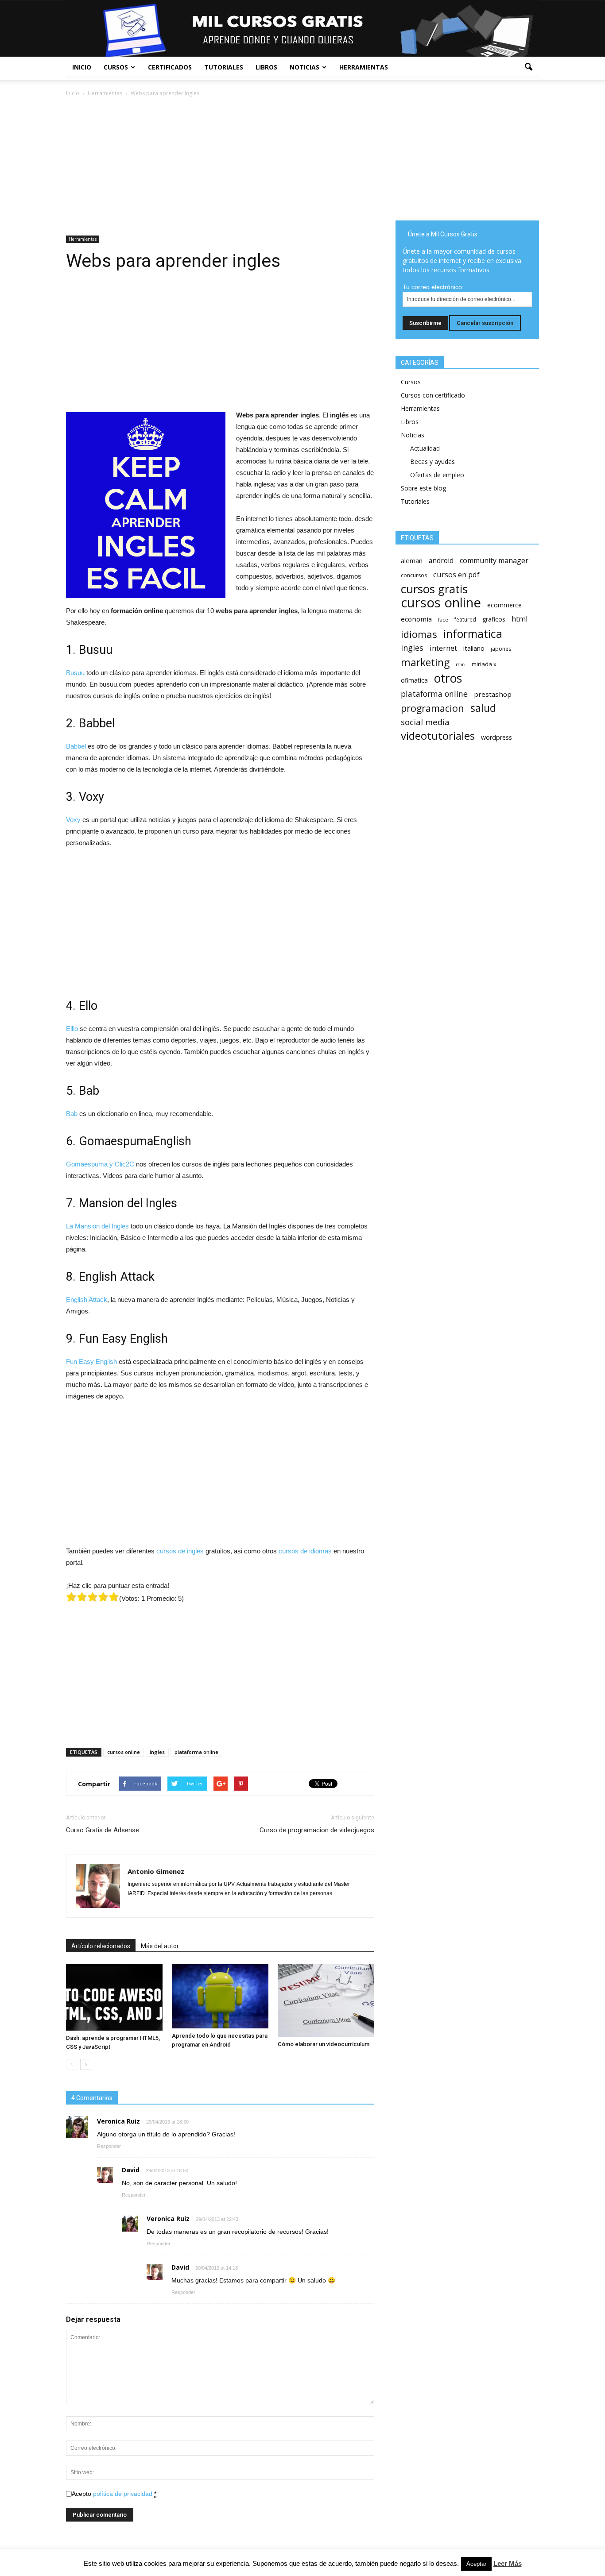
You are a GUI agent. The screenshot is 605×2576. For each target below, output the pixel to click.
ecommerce (504, 605)
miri (461, 664)
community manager (494, 561)
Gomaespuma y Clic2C (100, 1164)
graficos (494, 619)
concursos (414, 575)
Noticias (304, 67)
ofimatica (414, 680)
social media (425, 722)
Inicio (82, 67)
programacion (432, 708)
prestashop (493, 694)
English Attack (87, 1300)
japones (501, 649)
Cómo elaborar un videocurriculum (324, 2044)
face (443, 620)
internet (443, 648)
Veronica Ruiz (168, 2219)
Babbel (76, 746)
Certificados (170, 67)
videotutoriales (438, 736)
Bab (72, 1114)
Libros (266, 67)
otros (448, 678)
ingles (157, 1752)
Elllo (72, 1029)
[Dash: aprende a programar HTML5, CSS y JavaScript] (114, 1997)
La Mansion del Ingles (97, 1226)
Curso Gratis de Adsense (103, 1830)
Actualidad (425, 448)
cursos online (124, 1752)
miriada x (484, 664)
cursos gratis (434, 589)
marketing (425, 662)
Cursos (116, 67)
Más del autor (160, 1946)
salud (483, 708)
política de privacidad (123, 2494)
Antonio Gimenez (156, 1871)
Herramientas (364, 67)
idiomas (419, 634)
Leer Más (508, 2563)
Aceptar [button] (476, 2564)
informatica (473, 634)
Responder (109, 2146)
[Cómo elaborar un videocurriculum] (326, 2001)
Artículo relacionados (101, 1946)
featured (465, 620)
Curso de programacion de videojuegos (317, 1830)
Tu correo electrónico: (433, 287)
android (441, 561)
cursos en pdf (456, 574)
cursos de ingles (180, 1551)
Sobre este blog (423, 488)
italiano (474, 648)
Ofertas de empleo (437, 475)
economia (416, 619)
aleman (412, 560)
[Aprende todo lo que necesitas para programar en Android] (220, 1996)
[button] (528, 67)
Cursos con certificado (433, 395)
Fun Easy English (91, 1361)
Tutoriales (224, 67)
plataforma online (196, 1752)
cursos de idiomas (305, 1551)
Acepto (114, 2494)
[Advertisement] (220, 164)
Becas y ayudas (432, 462)
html (520, 619)
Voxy (73, 820)
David (131, 2170)
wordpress (496, 737)
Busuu (75, 673)
